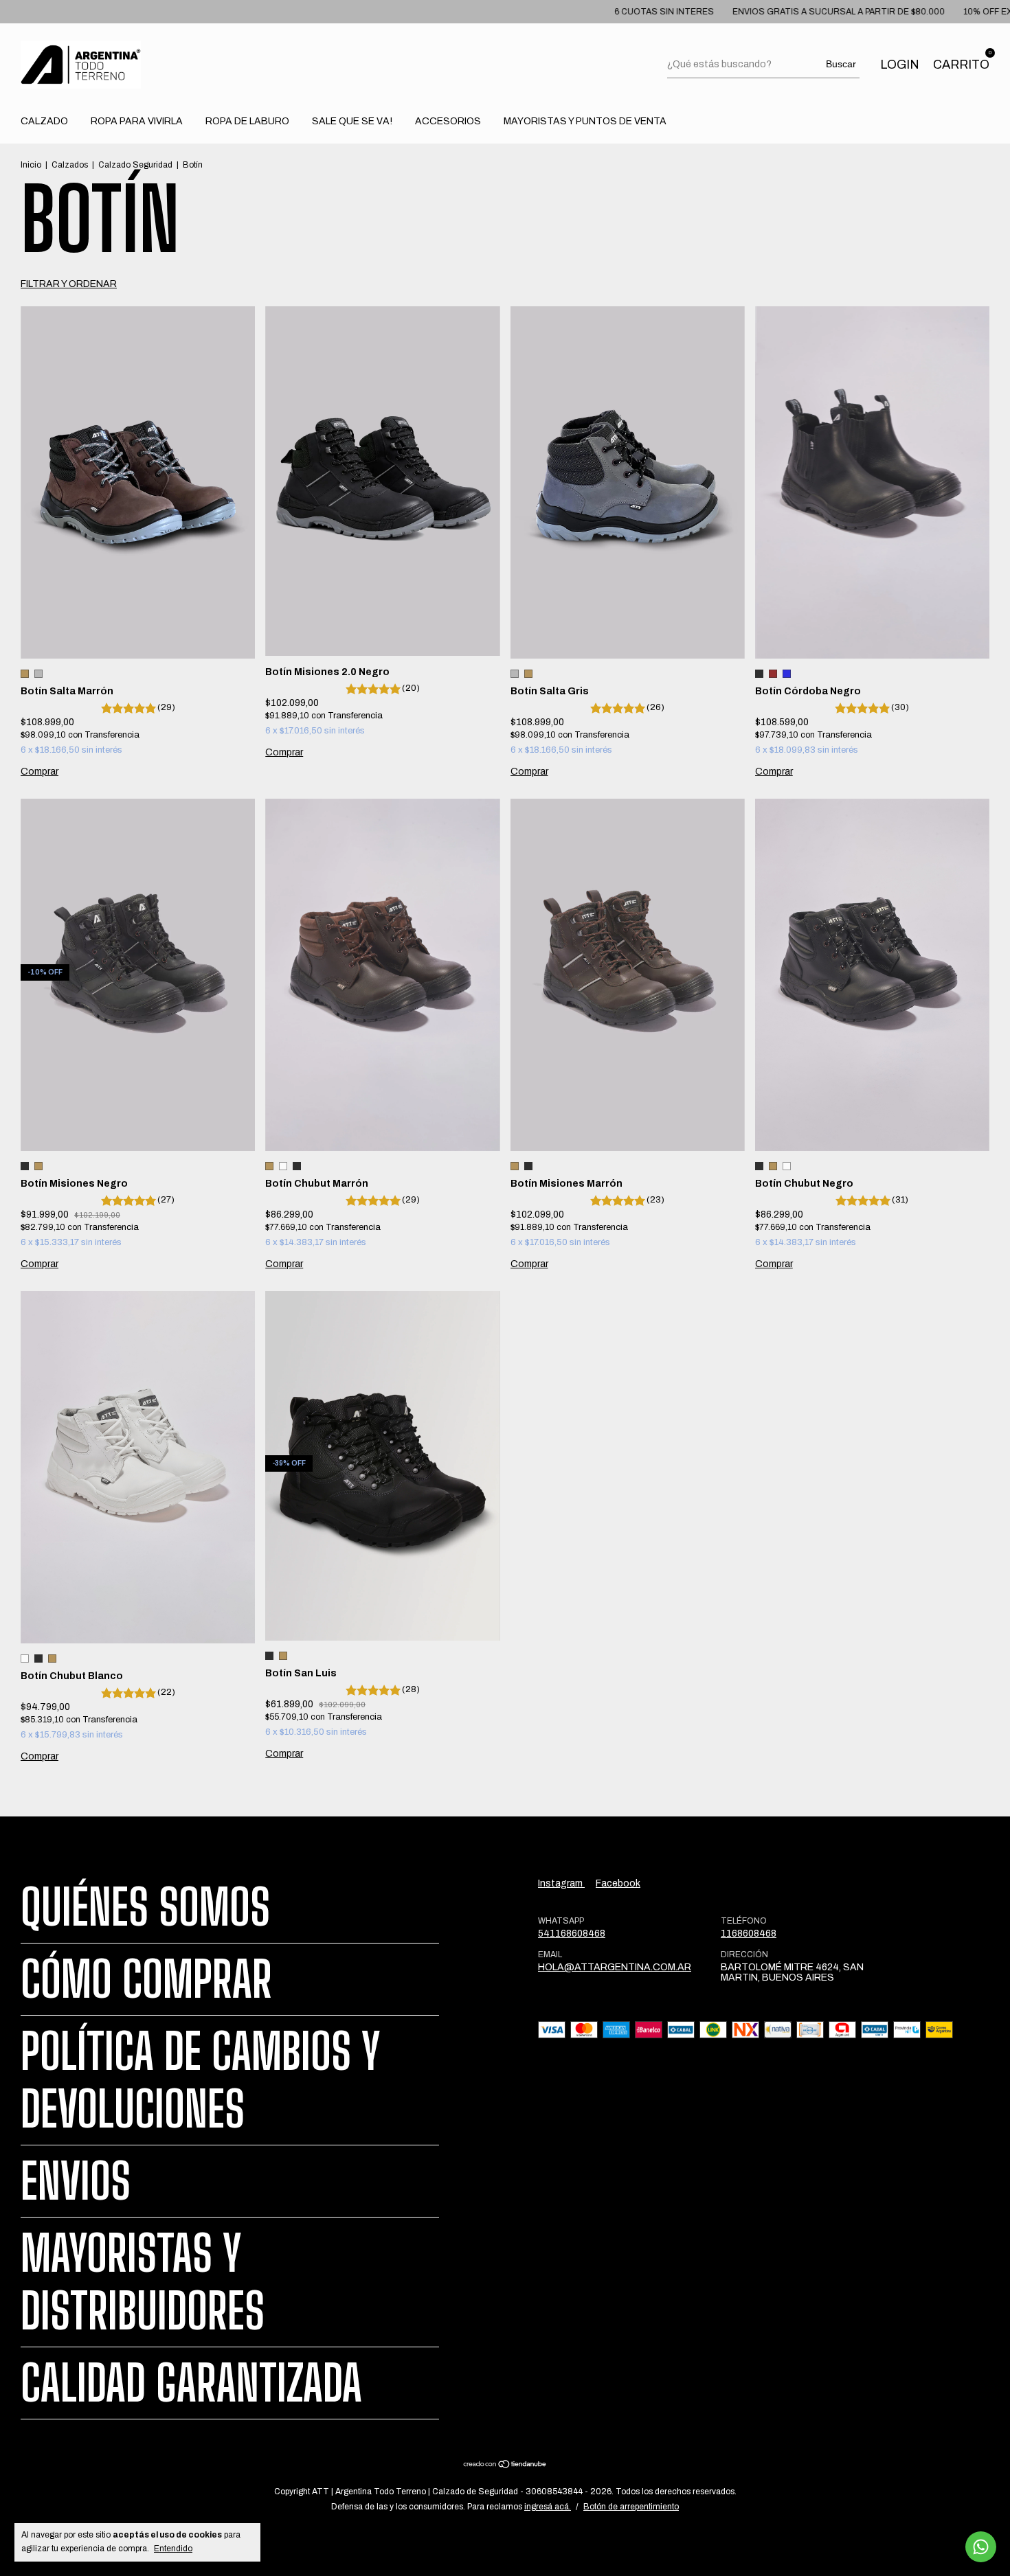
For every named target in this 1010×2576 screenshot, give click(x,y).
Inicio (31, 165)
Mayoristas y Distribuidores (143, 2282)
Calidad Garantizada (191, 2383)
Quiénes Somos (145, 1907)
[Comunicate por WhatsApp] (981, 2547)
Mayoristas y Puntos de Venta (585, 121)
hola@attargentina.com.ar (615, 1967)
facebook (618, 1883)
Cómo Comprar (146, 1979)
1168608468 (749, 1934)
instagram (561, 1883)
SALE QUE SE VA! (352, 121)
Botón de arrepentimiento (631, 2507)
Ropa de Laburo (247, 121)
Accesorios (448, 121)
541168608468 (572, 1934)
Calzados (70, 165)
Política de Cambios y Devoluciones (201, 2080)
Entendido (173, 2549)
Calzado (44, 121)
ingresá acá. (548, 2507)
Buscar (841, 64)
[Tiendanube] (505, 2466)
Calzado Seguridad (135, 165)
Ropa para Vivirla (137, 121)
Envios (76, 2181)
